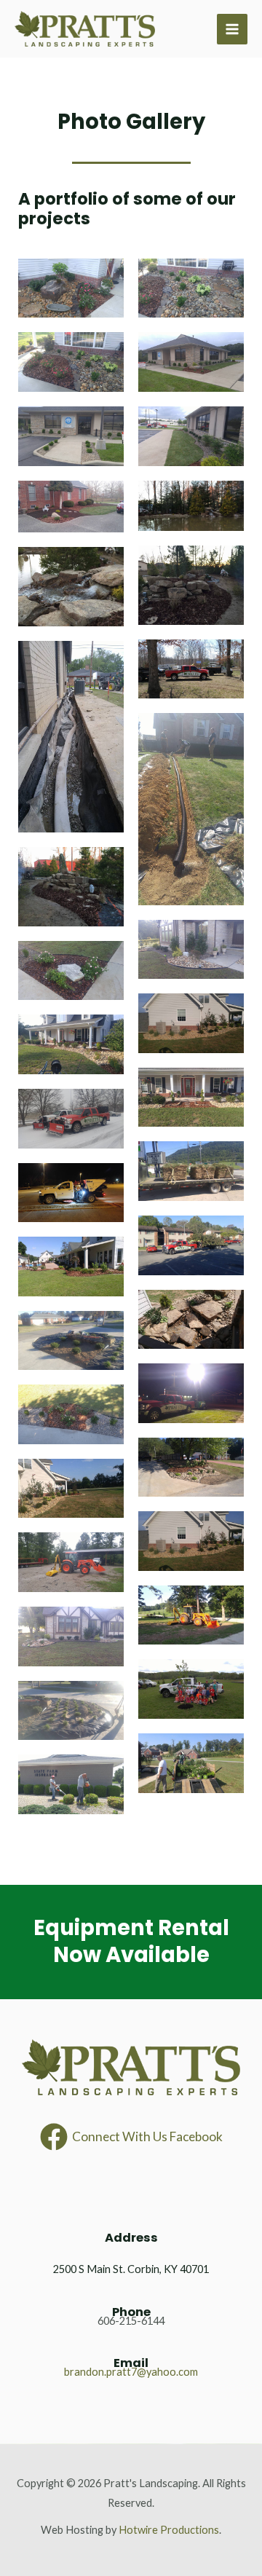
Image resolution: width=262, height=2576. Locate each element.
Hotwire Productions (169, 2530)
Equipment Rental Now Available (131, 1942)
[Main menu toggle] (232, 29)
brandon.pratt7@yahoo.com (131, 2372)
